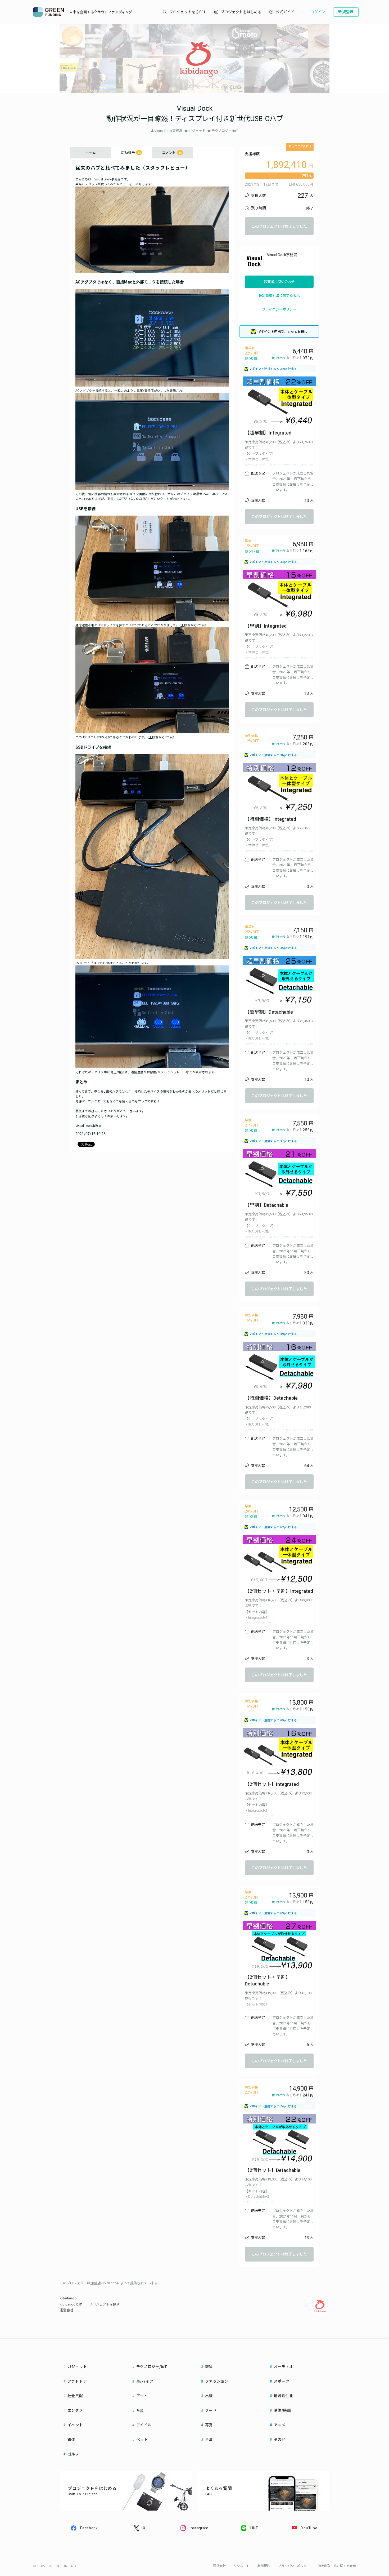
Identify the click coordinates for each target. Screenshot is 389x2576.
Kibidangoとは (71, 2304)
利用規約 (264, 2566)
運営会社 (66, 2310)
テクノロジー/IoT (225, 131)
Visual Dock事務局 (168, 131)
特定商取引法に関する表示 (279, 296)
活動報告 (131, 152)
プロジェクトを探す (104, 2304)
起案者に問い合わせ (279, 282)
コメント (172, 152)
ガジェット (197, 131)
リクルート (242, 2566)
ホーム (91, 152)
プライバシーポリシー (279, 309)
